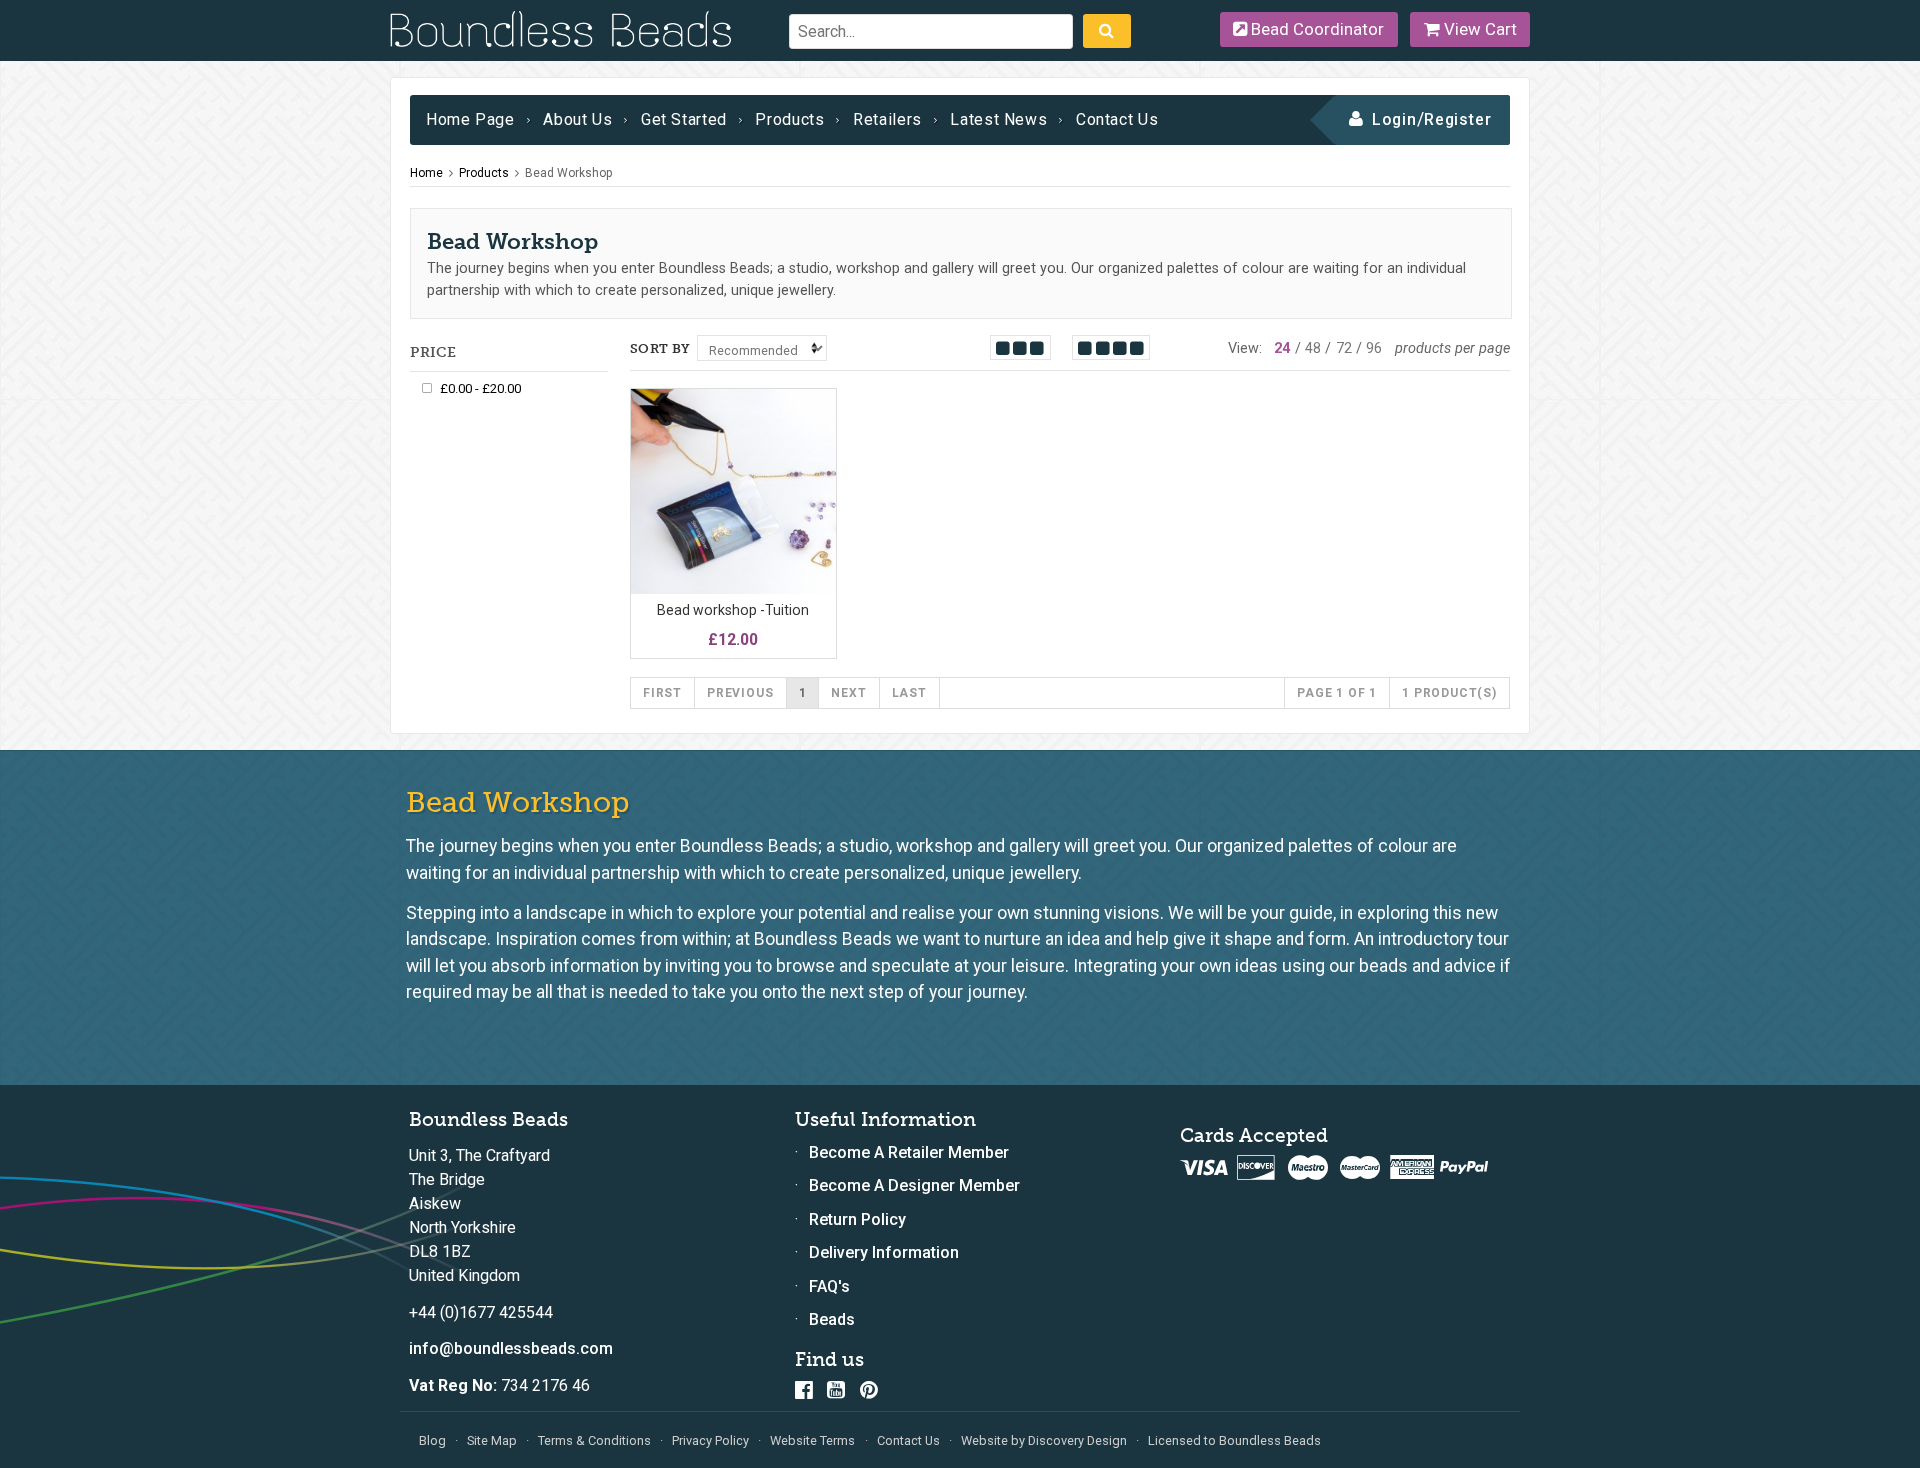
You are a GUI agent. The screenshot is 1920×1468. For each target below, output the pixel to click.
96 (1374, 348)
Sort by (660, 348)
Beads (832, 1319)
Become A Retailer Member (909, 1152)
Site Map (492, 1440)
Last (909, 693)
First (662, 693)
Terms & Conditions (594, 1440)
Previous (740, 693)
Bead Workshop (568, 173)
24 (1282, 348)
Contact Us (1117, 119)
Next (848, 693)
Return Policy (857, 1219)
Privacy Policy (710, 1440)
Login (1394, 119)
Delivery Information (884, 1252)
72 (1344, 348)
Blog (432, 1440)
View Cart (1478, 29)
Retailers (887, 119)
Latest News (998, 119)
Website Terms (812, 1440)
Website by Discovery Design (1044, 1440)
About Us (577, 119)
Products (789, 119)
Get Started (684, 119)
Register (1458, 119)
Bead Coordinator (1315, 29)
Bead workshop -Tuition (733, 610)
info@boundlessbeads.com (511, 1348)
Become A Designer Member (914, 1185)
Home (426, 173)
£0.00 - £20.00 (480, 388)
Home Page (470, 119)
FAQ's (829, 1286)
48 (1313, 348)
